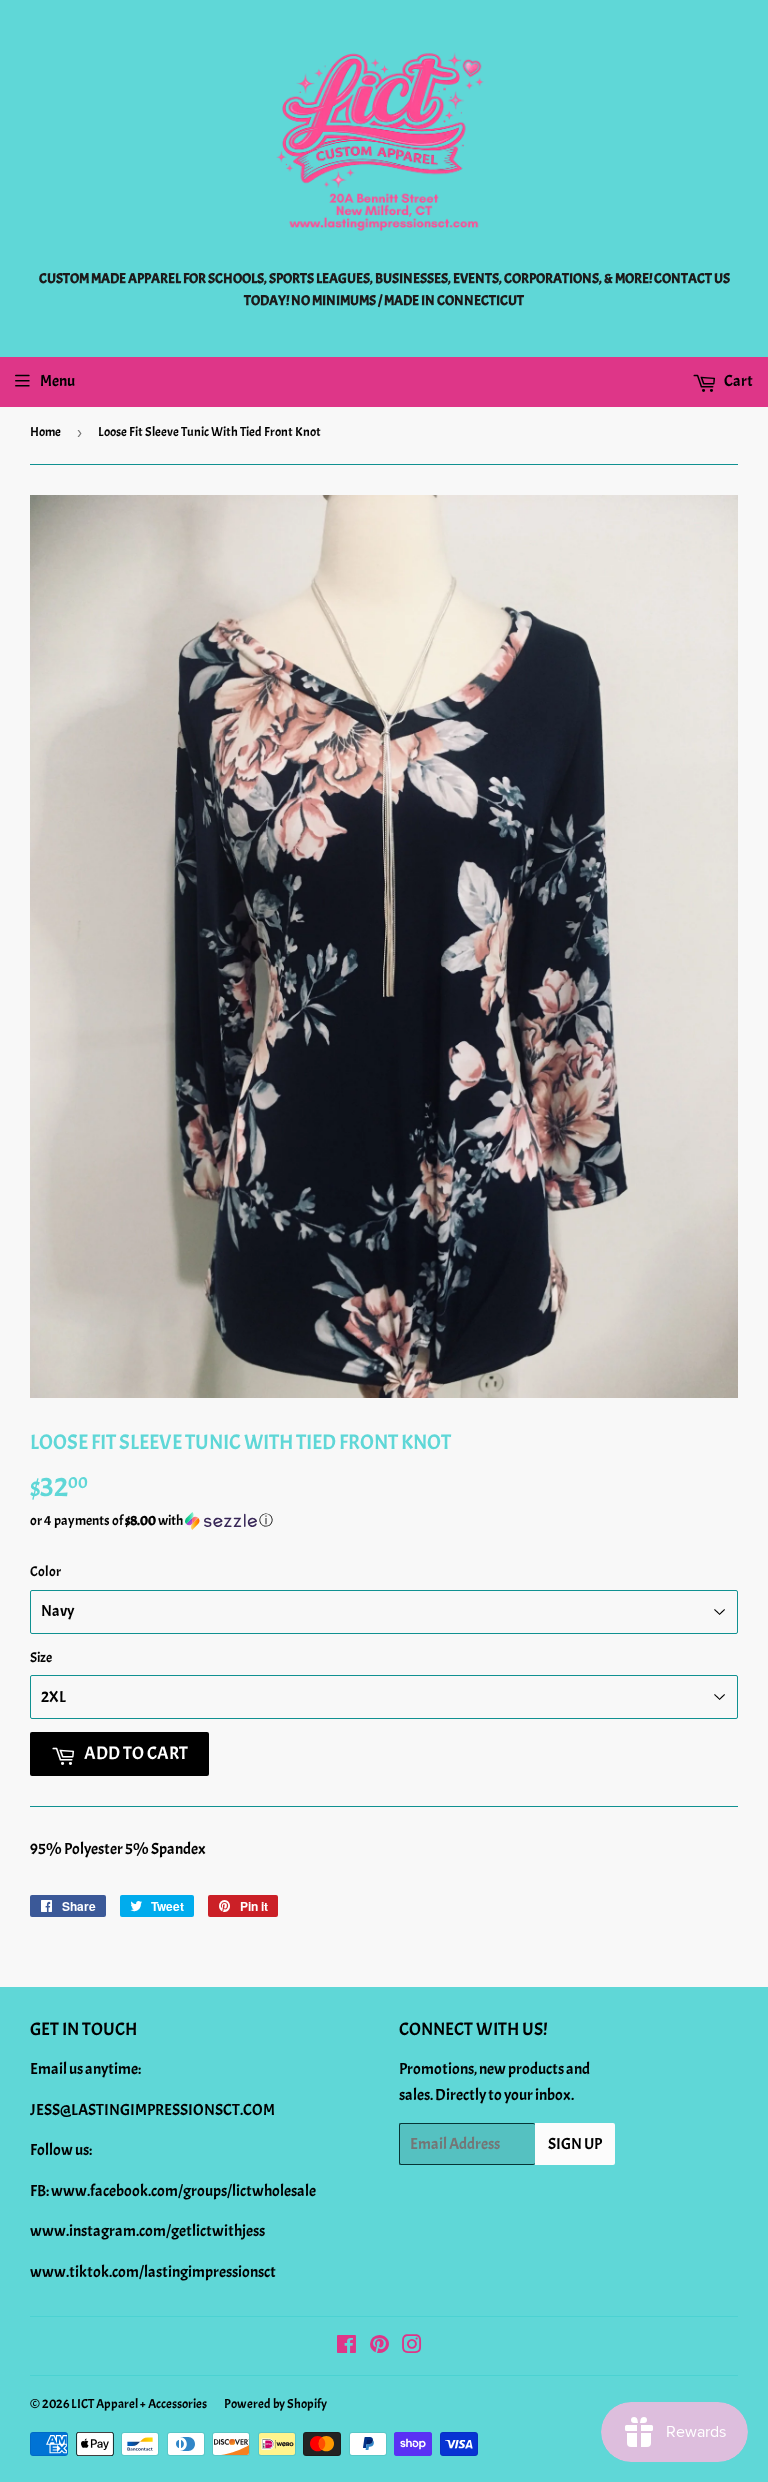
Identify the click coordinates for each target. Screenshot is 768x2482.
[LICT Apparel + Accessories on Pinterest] (379, 2347)
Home (45, 432)
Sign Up (575, 2144)
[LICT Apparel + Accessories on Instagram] (412, 2347)
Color (45, 1571)
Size (41, 1657)
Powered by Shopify (275, 2404)
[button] (384, 1521)
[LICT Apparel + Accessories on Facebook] (346, 2347)
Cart (737, 381)
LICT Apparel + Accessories (139, 2404)
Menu (57, 381)
